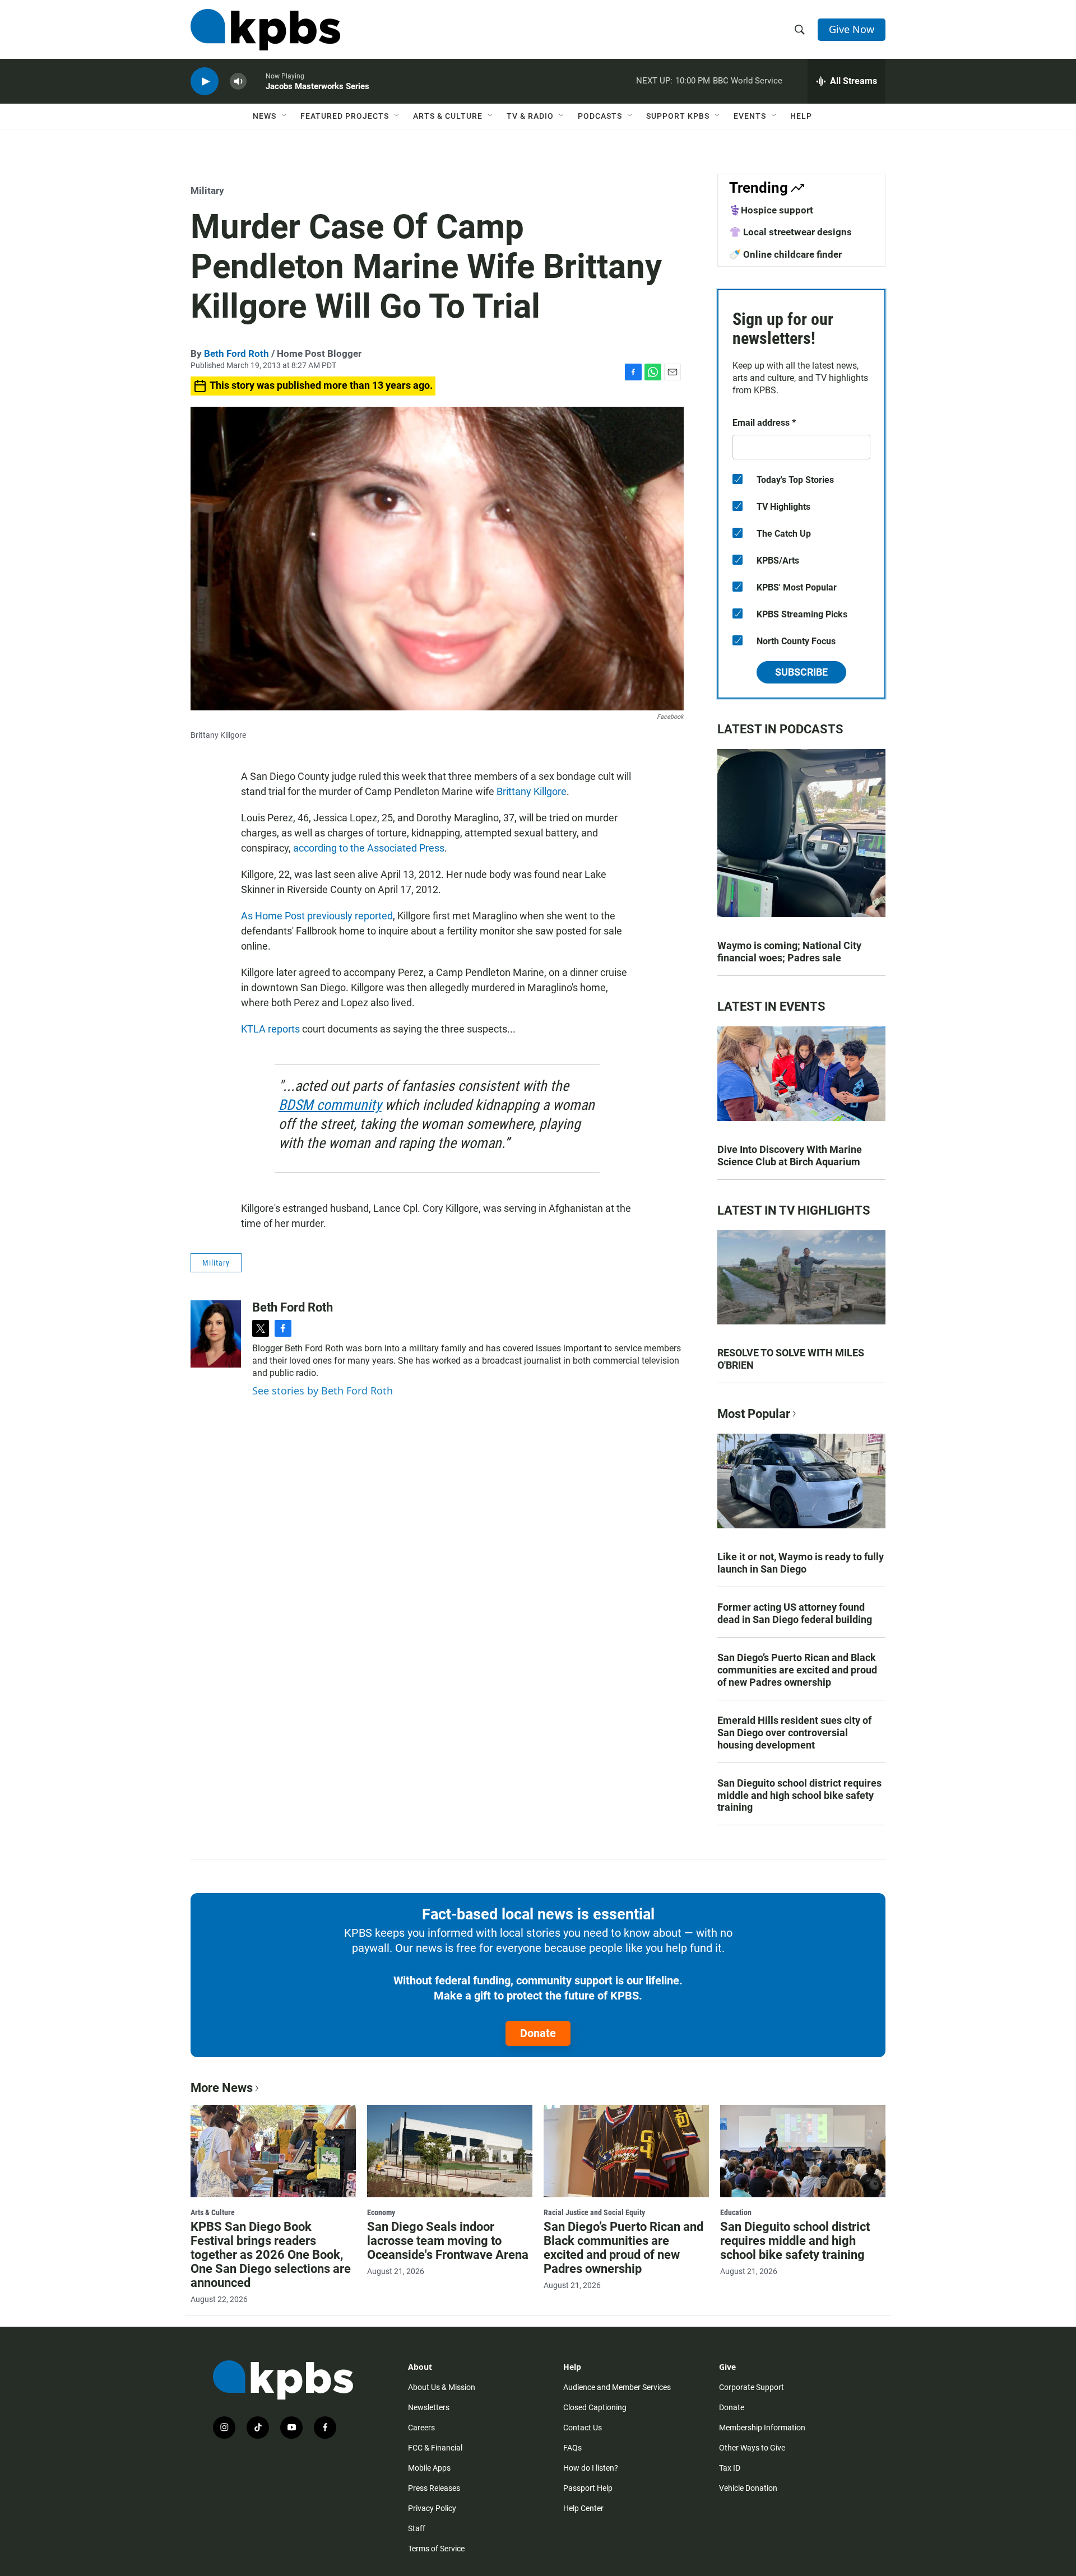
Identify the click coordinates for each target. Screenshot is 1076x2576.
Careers (421, 2428)
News (265, 116)
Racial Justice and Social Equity (594, 2212)
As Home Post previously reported (317, 916)
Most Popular (754, 1414)
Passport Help (588, 2488)
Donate (538, 2033)
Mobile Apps (429, 2468)
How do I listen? (591, 2468)
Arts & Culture (448, 116)
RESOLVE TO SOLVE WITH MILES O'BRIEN (791, 1359)
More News (222, 2088)
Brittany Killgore (532, 791)
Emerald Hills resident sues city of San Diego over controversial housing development (794, 1733)
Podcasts (600, 116)
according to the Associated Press (369, 848)
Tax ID (730, 2468)
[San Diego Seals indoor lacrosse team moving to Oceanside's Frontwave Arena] (450, 2151)
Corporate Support (752, 2387)
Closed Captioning (595, 2407)
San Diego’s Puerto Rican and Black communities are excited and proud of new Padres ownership (797, 1670)
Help (801, 116)
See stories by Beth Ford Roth (323, 1391)
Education (736, 2212)
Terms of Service (436, 2549)
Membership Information (762, 2428)
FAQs (572, 2448)
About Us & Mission (442, 2387)
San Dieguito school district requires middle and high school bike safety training (799, 1795)
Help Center (583, 2508)
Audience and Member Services (617, 2387)
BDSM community (330, 1105)
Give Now (852, 29)
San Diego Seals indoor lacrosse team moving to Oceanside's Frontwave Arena (448, 2241)
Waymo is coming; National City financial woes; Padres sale (789, 952)
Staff (417, 2528)
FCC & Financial (435, 2448)
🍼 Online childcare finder (785, 254)
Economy (381, 2212)
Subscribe (801, 672)
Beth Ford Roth (236, 354)
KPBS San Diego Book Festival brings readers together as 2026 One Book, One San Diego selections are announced (271, 2255)
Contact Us (583, 2428)
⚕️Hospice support (771, 210)
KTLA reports (270, 1029)
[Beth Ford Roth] (216, 1334)
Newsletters (429, 2407)
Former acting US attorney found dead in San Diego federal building (795, 1613)
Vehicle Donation (748, 2488)
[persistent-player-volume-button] (238, 82)
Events (750, 116)
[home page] (265, 30)
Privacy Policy (432, 2508)
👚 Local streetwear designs (790, 232)
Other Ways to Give (752, 2448)
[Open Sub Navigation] (285, 116)
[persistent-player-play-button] (205, 82)
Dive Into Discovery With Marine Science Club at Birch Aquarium (790, 1156)
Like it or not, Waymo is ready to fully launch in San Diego (801, 1563)
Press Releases (434, 2488)
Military (207, 190)
